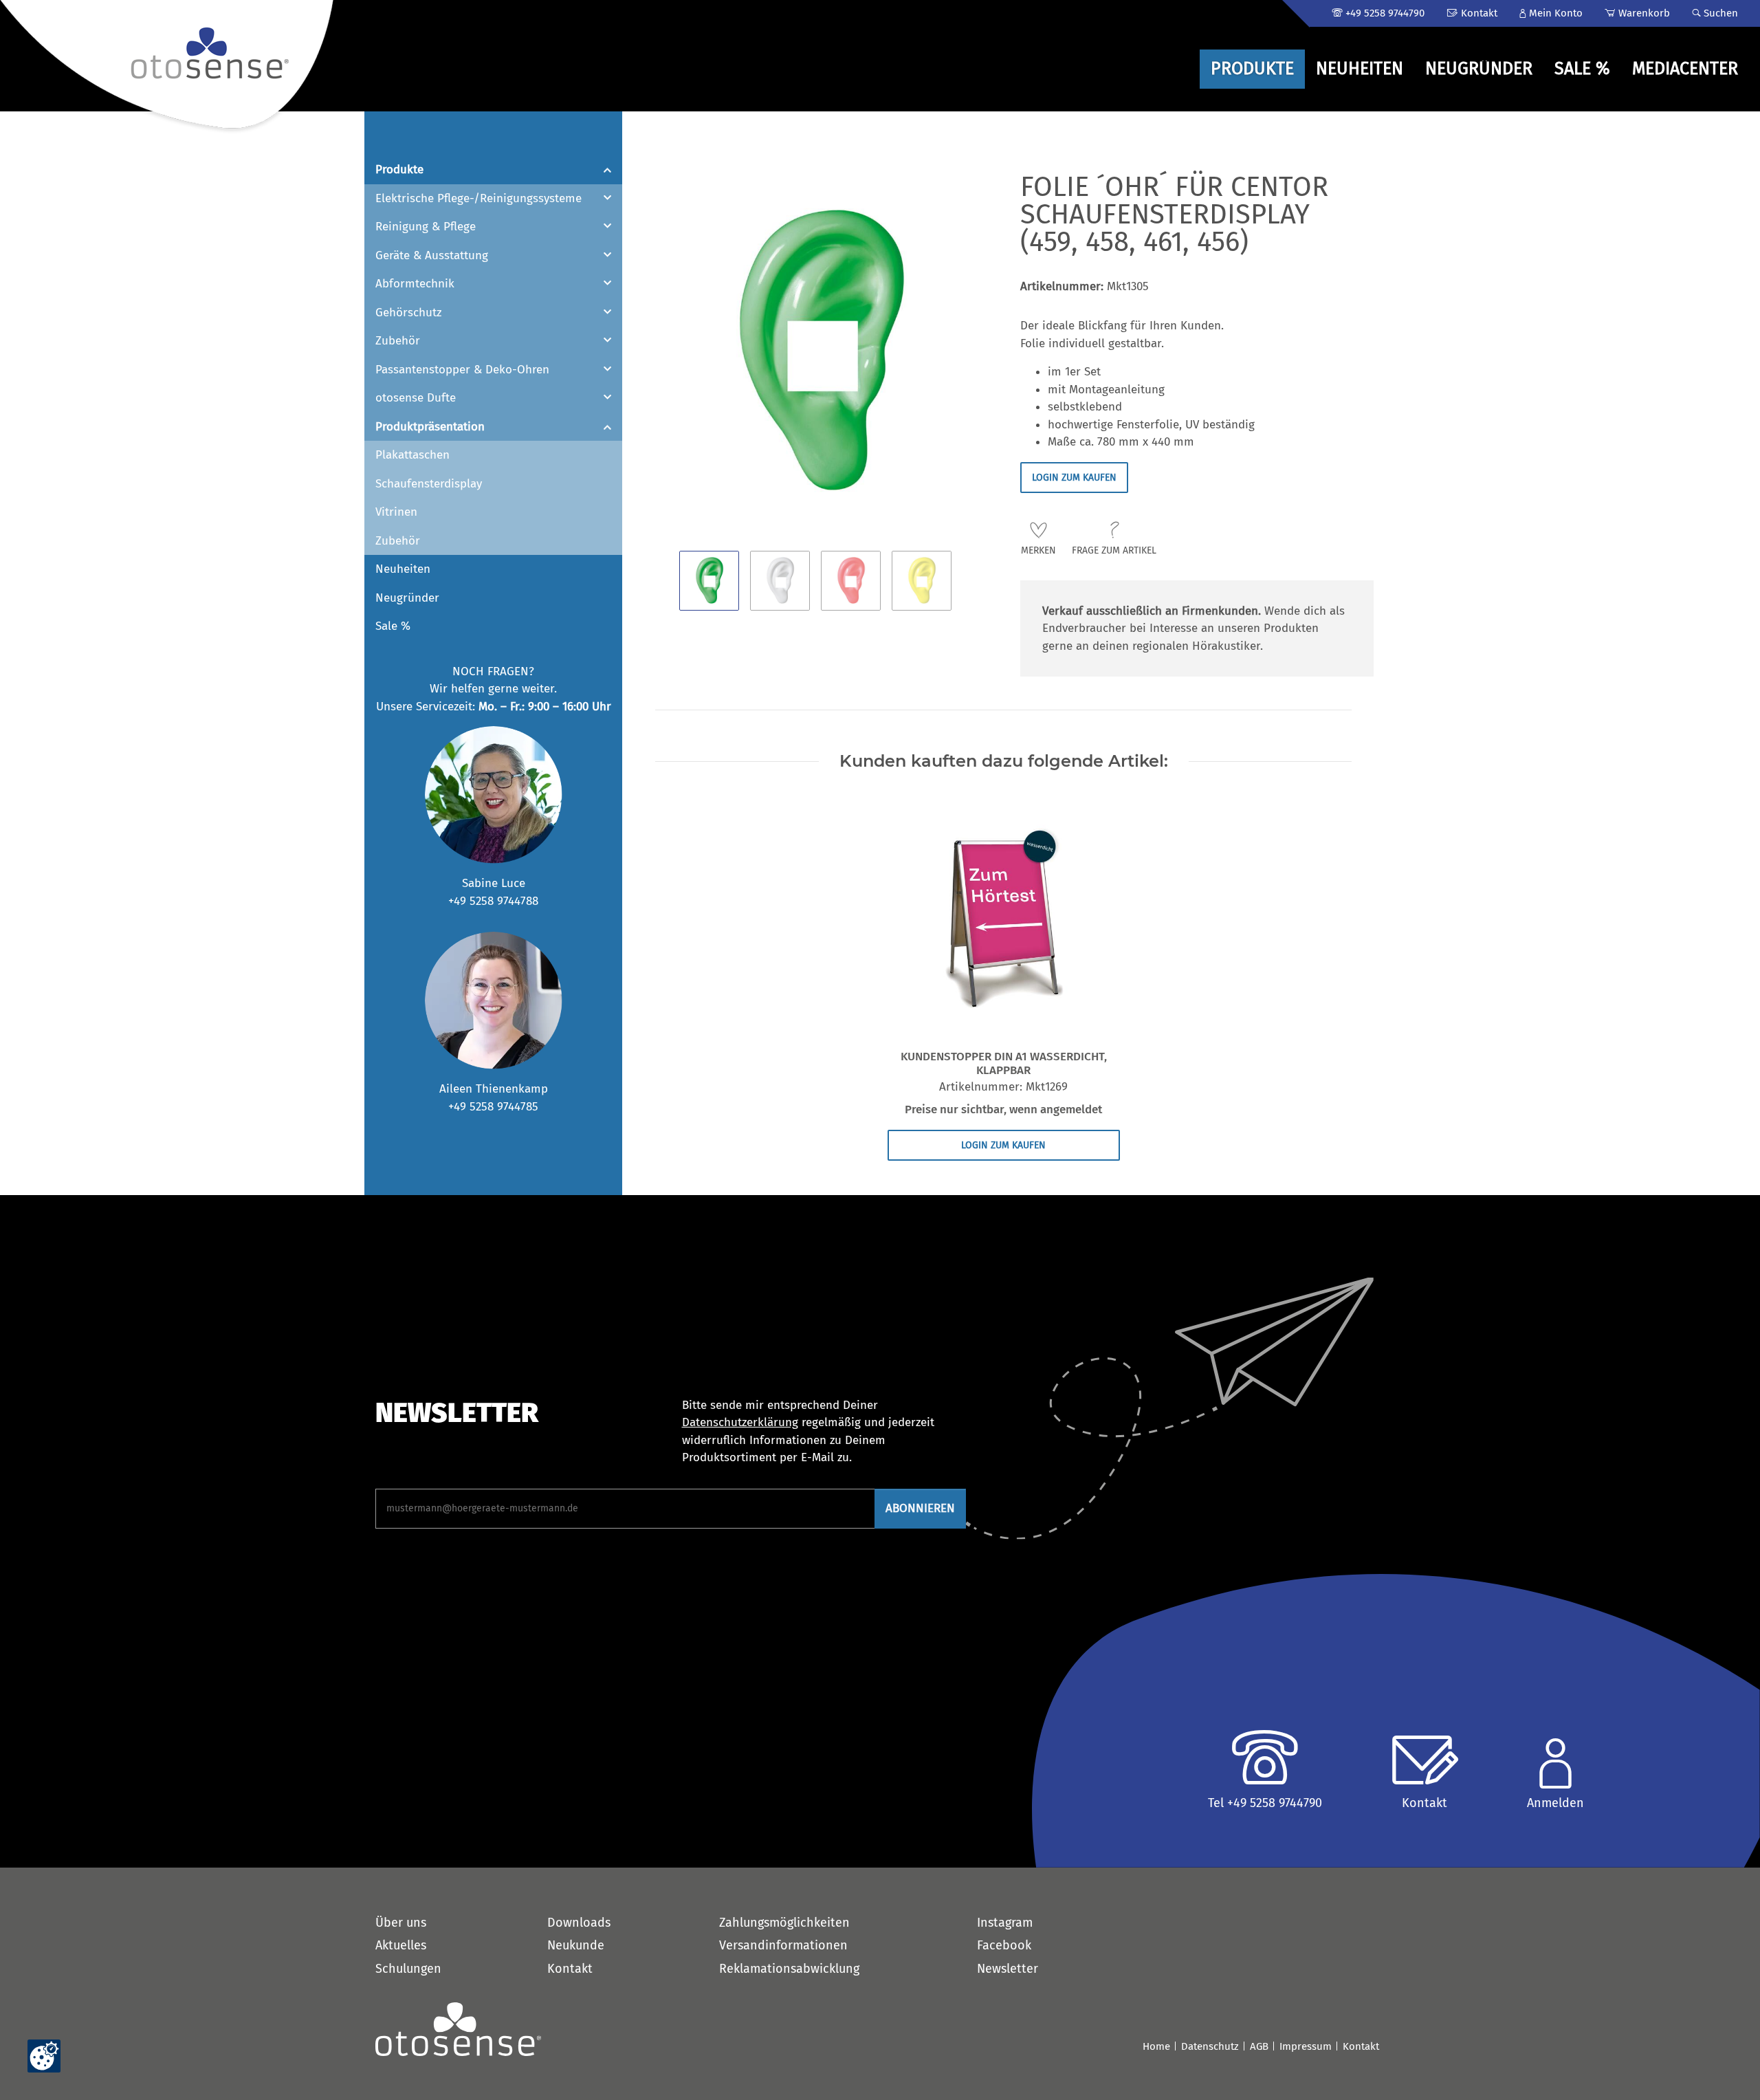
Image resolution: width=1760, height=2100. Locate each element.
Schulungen (408, 1969)
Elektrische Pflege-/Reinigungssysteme (478, 198)
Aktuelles (401, 1945)
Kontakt (570, 1969)
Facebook (1004, 1945)
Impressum (1306, 2046)
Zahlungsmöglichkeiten (784, 1923)
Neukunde (576, 1945)
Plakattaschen (412, 455)
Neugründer (407, 598)
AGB (1259, 2046)
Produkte (399, 169)
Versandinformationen (783, 1945)
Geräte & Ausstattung (432, 255)
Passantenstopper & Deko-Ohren (462, 370)
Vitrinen (396, 512)
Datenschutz (1210, 2046)
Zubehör (398, 341)
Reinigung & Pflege (426, 227)
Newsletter (1008, 1969)
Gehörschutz (408, 313)
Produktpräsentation (430, 427)
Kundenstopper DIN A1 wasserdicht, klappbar (1004, 1064)
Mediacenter (1685, 69)
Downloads (579, 1923)
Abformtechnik (415, 284)
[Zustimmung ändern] (44, 2056)
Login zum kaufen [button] (1074, 478)
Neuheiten (403, 569)
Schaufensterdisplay (429, 484)
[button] (1551, 13)
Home (1156, 2046)
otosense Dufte (416, 398)
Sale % (393, 626)
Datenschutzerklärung (740, 1422)
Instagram (1005, 1923)
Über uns (401, 1923)
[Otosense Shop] (168, 67)
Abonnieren (920, 1508)
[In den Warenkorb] (655, 165)
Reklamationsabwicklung (789, 1969)
